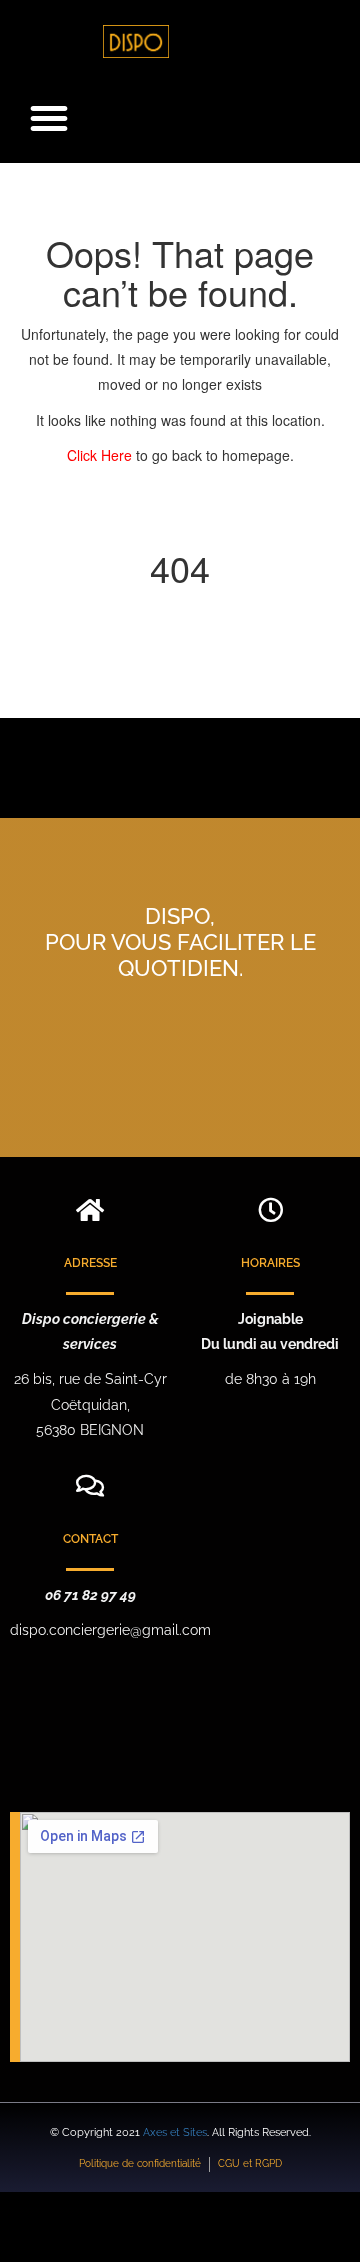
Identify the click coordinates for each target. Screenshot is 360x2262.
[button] (49, 118)
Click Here (101, 455)
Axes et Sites (175, 2132)
